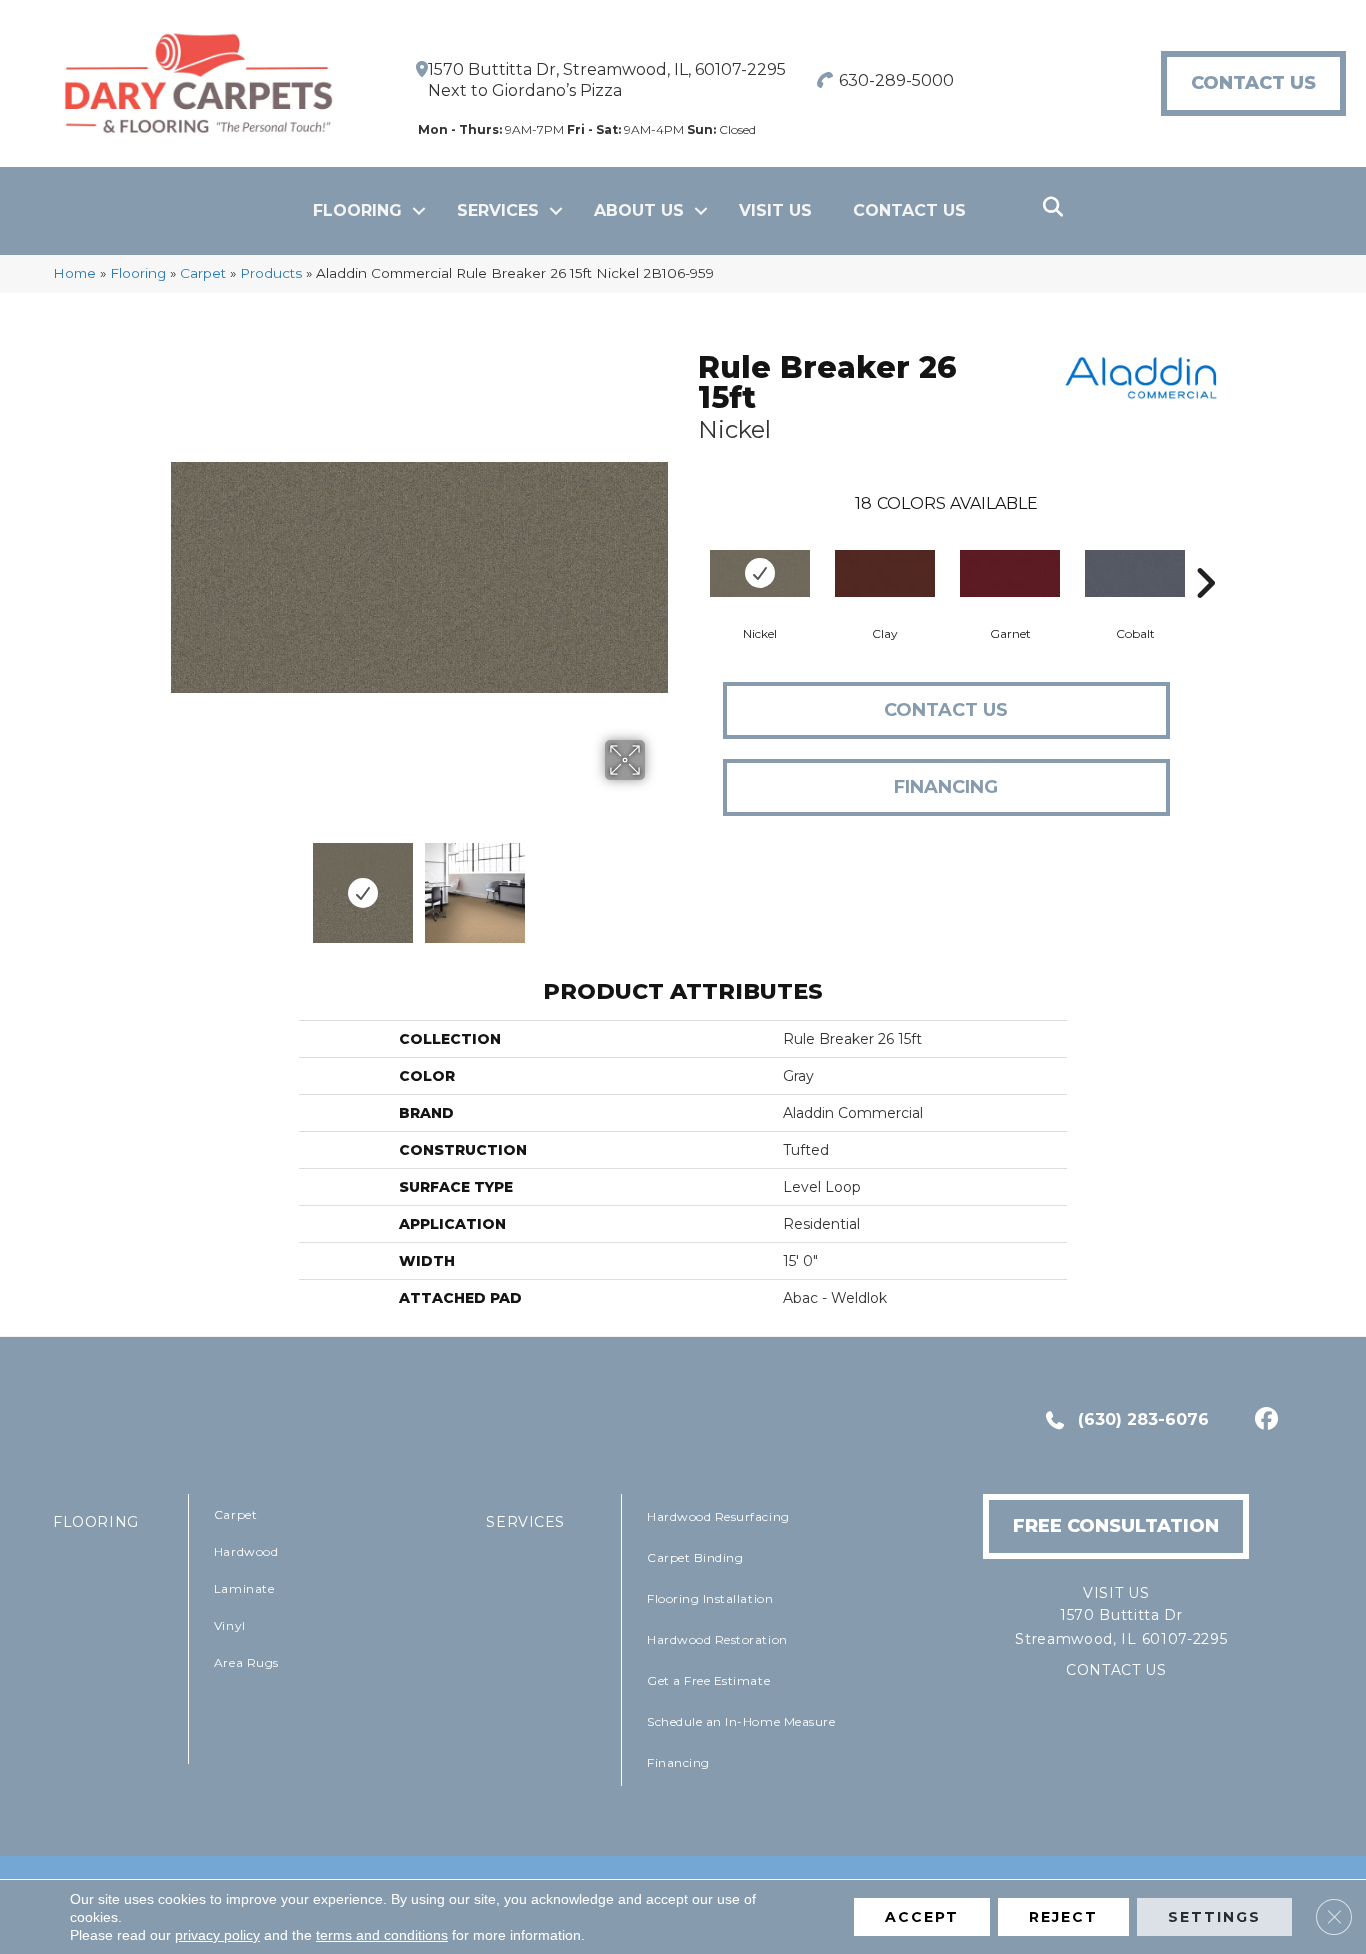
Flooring (357, 210)
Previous (181, 883)
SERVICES (525, 1522)
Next (658, 883)
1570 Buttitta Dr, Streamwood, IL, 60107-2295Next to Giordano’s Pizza (607, 80)
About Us (639, 210)
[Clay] (885, 573)
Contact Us (909, 210)
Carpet (203, 273)
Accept (922, 1917)
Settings (1214, 1917)
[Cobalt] (1135, 573)
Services (498, 210)
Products (271, 273)
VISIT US (775, 210)
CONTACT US (1116, 1670)
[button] (419, 211)
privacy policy (217, 1935)
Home (74, 273)
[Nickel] (760, 573)
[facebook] (1263, 1421)
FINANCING (946, 787)
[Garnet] (1010, 573)
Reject (1063, 1917)
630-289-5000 (896, 80)
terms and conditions (382, 1935)
